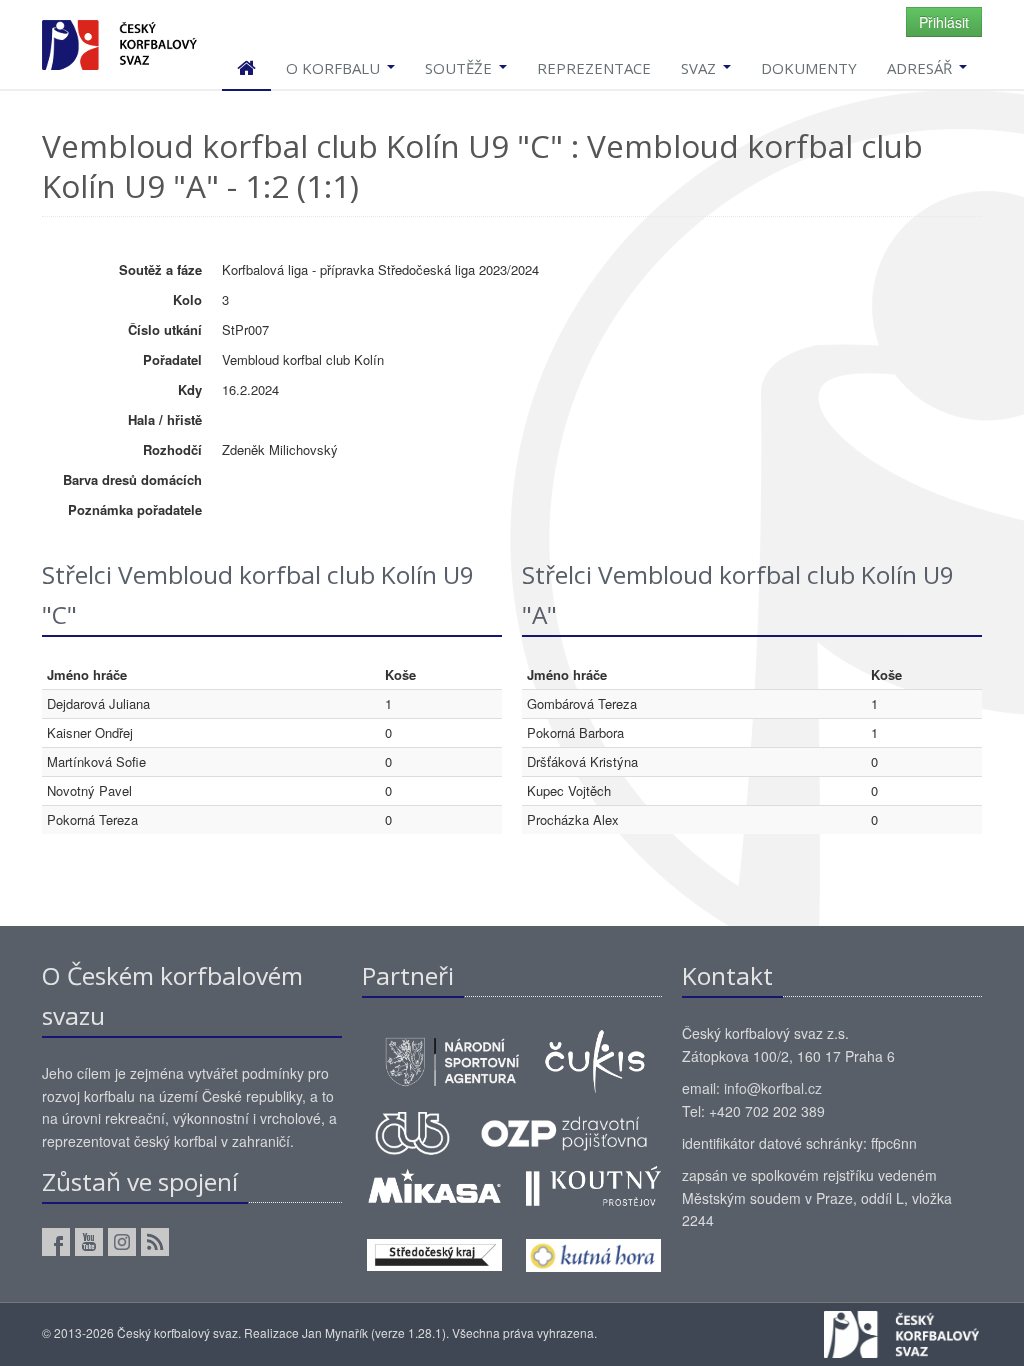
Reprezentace (594, 68)
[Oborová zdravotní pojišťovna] (564, 1131)
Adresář (921, 68)
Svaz (700, 68)
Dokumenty (809, 68)
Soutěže (460, 68)
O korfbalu (335, 68)
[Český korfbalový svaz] (119, 42)
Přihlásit (944, 22)
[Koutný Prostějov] (593, 1183)
